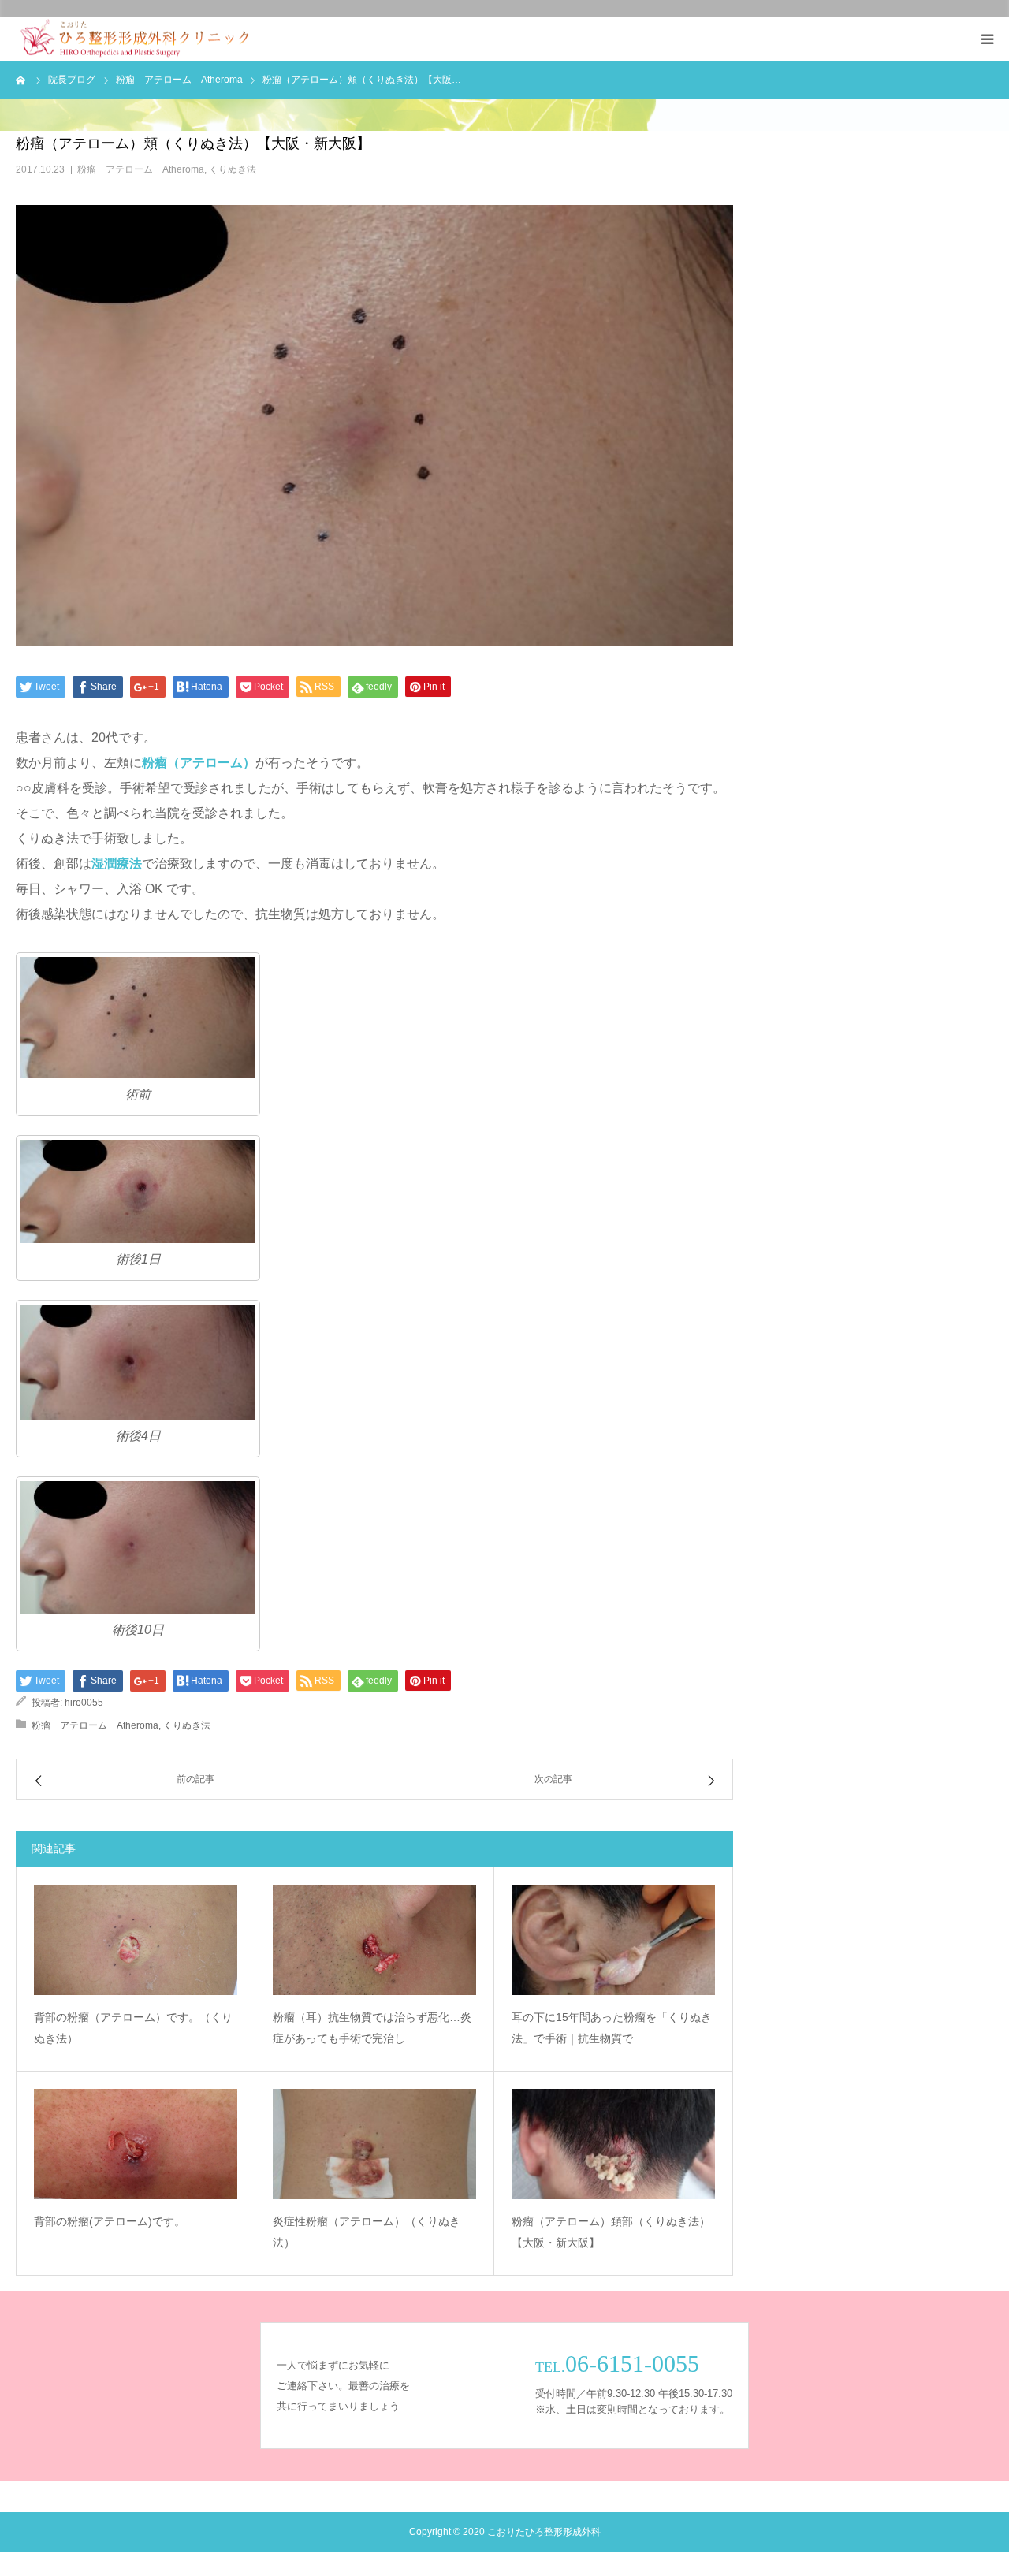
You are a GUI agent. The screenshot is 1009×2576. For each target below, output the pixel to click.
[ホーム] (21, 80)
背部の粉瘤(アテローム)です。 (110, 2221)
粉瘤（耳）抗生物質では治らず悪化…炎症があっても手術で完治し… (372, 2028)
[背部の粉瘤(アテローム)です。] (136, 2144)
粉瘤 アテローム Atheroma (141, 169)
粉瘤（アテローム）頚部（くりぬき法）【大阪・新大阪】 (611, 2232)
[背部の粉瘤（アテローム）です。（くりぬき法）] (136, 1940)
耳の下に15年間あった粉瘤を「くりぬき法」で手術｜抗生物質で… (612, 2028)
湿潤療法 (117, 864)
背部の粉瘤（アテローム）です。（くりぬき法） (133, 2028)
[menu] (987, 39)
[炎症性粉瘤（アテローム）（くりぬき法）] (374, 2144)
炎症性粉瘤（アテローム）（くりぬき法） (367, 2232)
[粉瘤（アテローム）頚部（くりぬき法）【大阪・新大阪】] (613, 2144)
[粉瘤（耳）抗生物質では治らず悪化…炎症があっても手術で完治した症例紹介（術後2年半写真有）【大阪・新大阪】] (374, 1940)
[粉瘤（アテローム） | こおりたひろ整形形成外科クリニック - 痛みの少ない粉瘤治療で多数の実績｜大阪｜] (134, 39)
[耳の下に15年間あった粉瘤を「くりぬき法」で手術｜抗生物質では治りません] (613, 1940)
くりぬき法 (233, 169)
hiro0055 (84, 1703)
